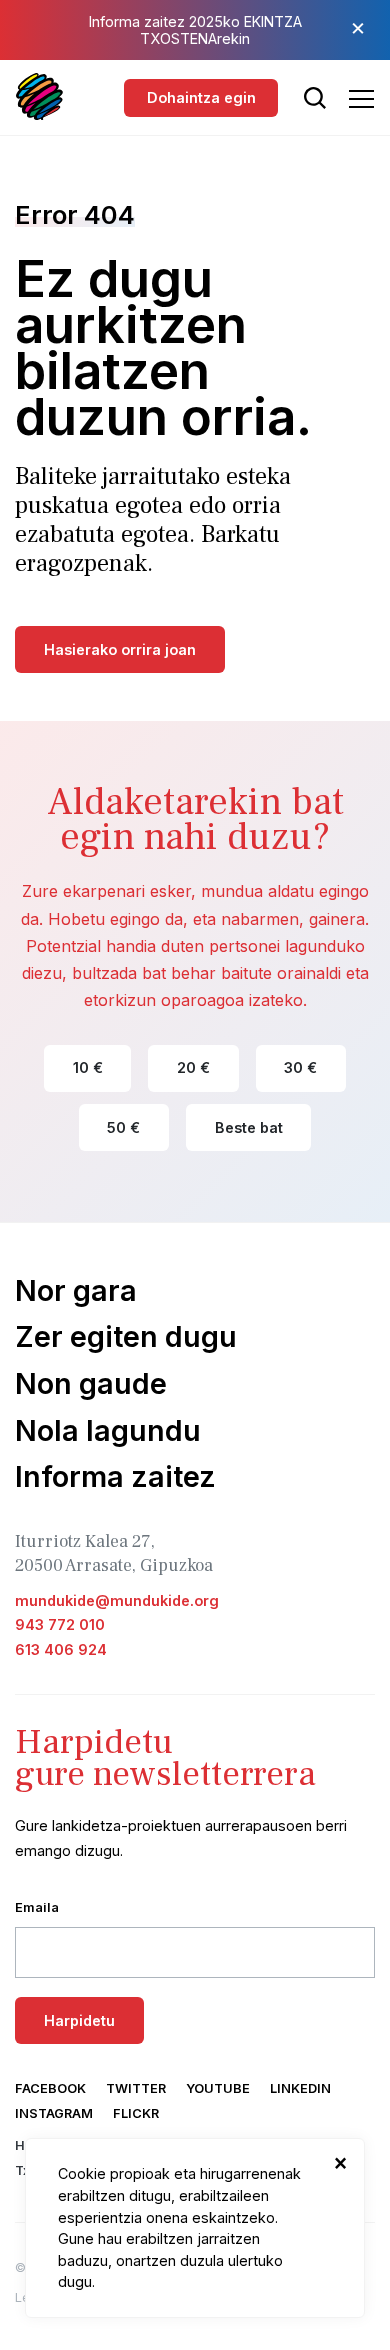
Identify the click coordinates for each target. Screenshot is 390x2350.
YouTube (218, 2088)
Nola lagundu (108, 1430)
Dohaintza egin (201, 97)
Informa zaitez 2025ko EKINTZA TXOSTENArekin (195, 30)
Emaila (37, 1907)
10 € (88, 1067)
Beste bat (249, 1127)
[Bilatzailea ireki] (315, 98)
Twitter (136, 2088)
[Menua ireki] (361, 99)
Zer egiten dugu (126, 1336)
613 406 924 (61, 1649)
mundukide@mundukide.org (117, 1600)
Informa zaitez (115, 1476)
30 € (300, 1067)
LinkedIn (300, 2088)
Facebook (50, 2088)
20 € (193, 1067)
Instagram (54, 2113)
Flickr (136, 2113)
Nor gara (76, 1290)
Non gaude (91, 1383)
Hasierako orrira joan (120, 649)
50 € (123, 1127)
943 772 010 (60, 1624)
